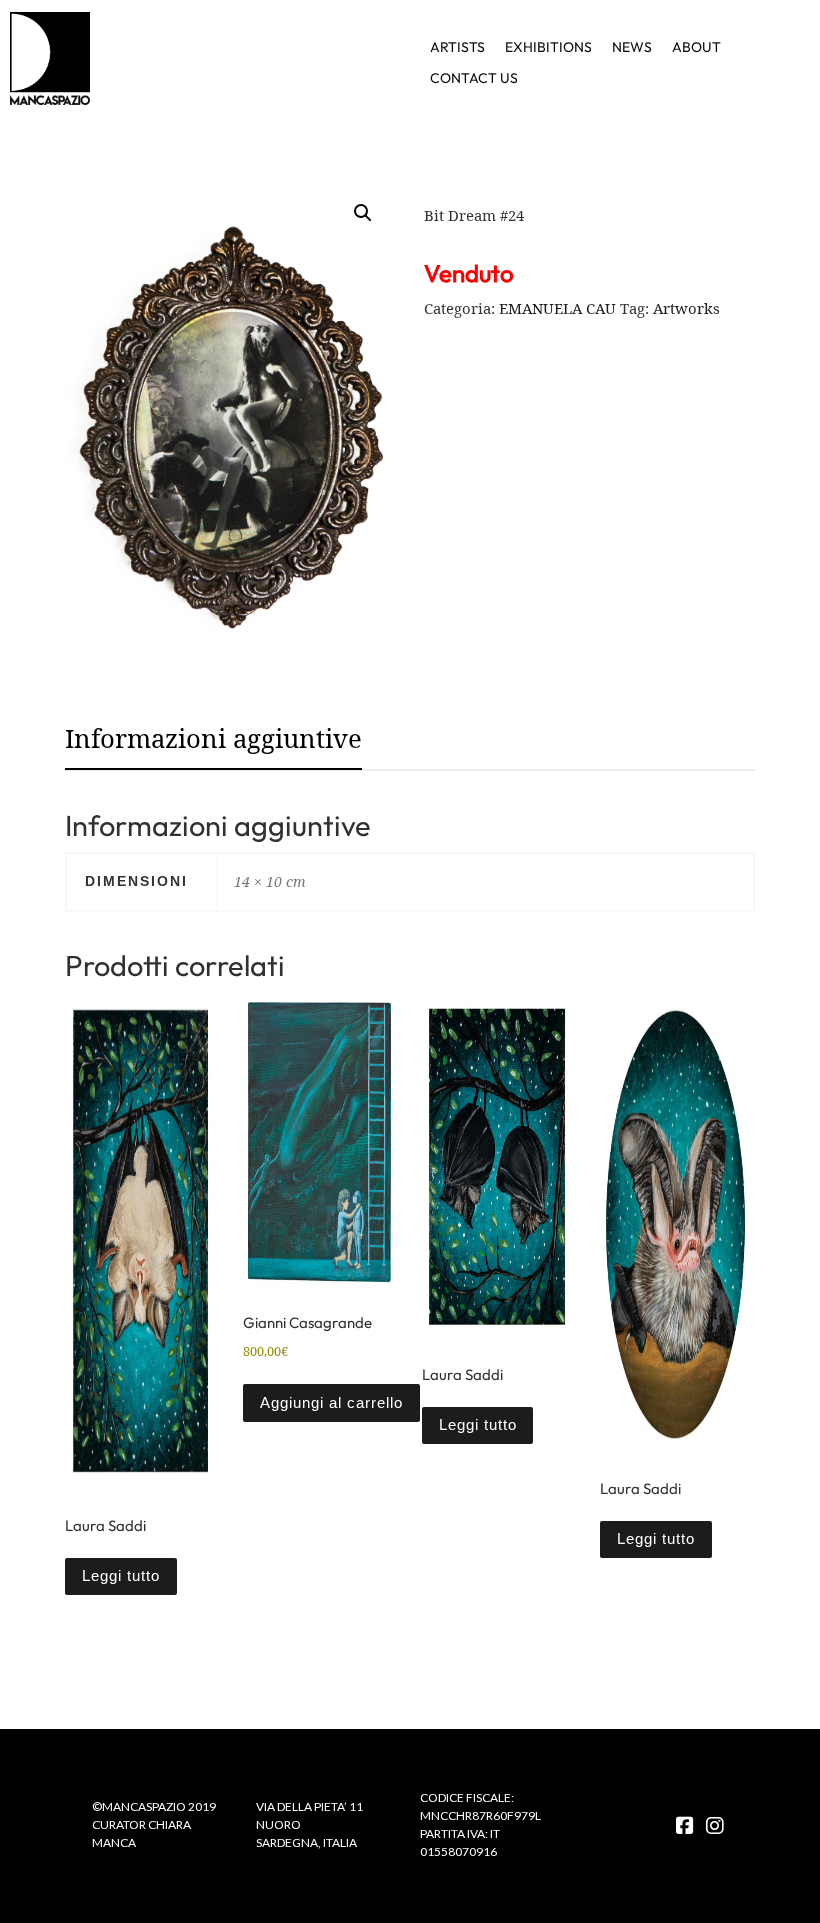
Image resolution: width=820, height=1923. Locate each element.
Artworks (686, 308)
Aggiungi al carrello (331, 1403)
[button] (363, 213)
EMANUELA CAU (557, 308)
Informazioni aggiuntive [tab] (213, 738)
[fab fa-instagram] (715, 1826)
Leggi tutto (121, 1576)
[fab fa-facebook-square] (685, 1826)
